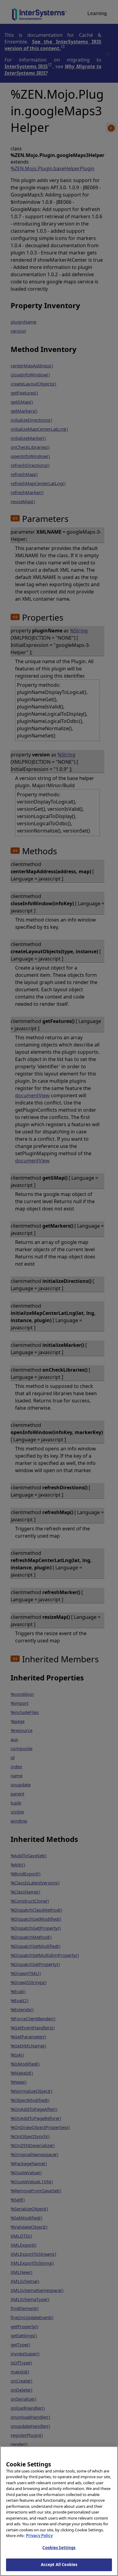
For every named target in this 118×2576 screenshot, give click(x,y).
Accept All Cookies (59, 2565)
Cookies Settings (59, 2548)
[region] (59, 2511)
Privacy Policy (39, 2536)
